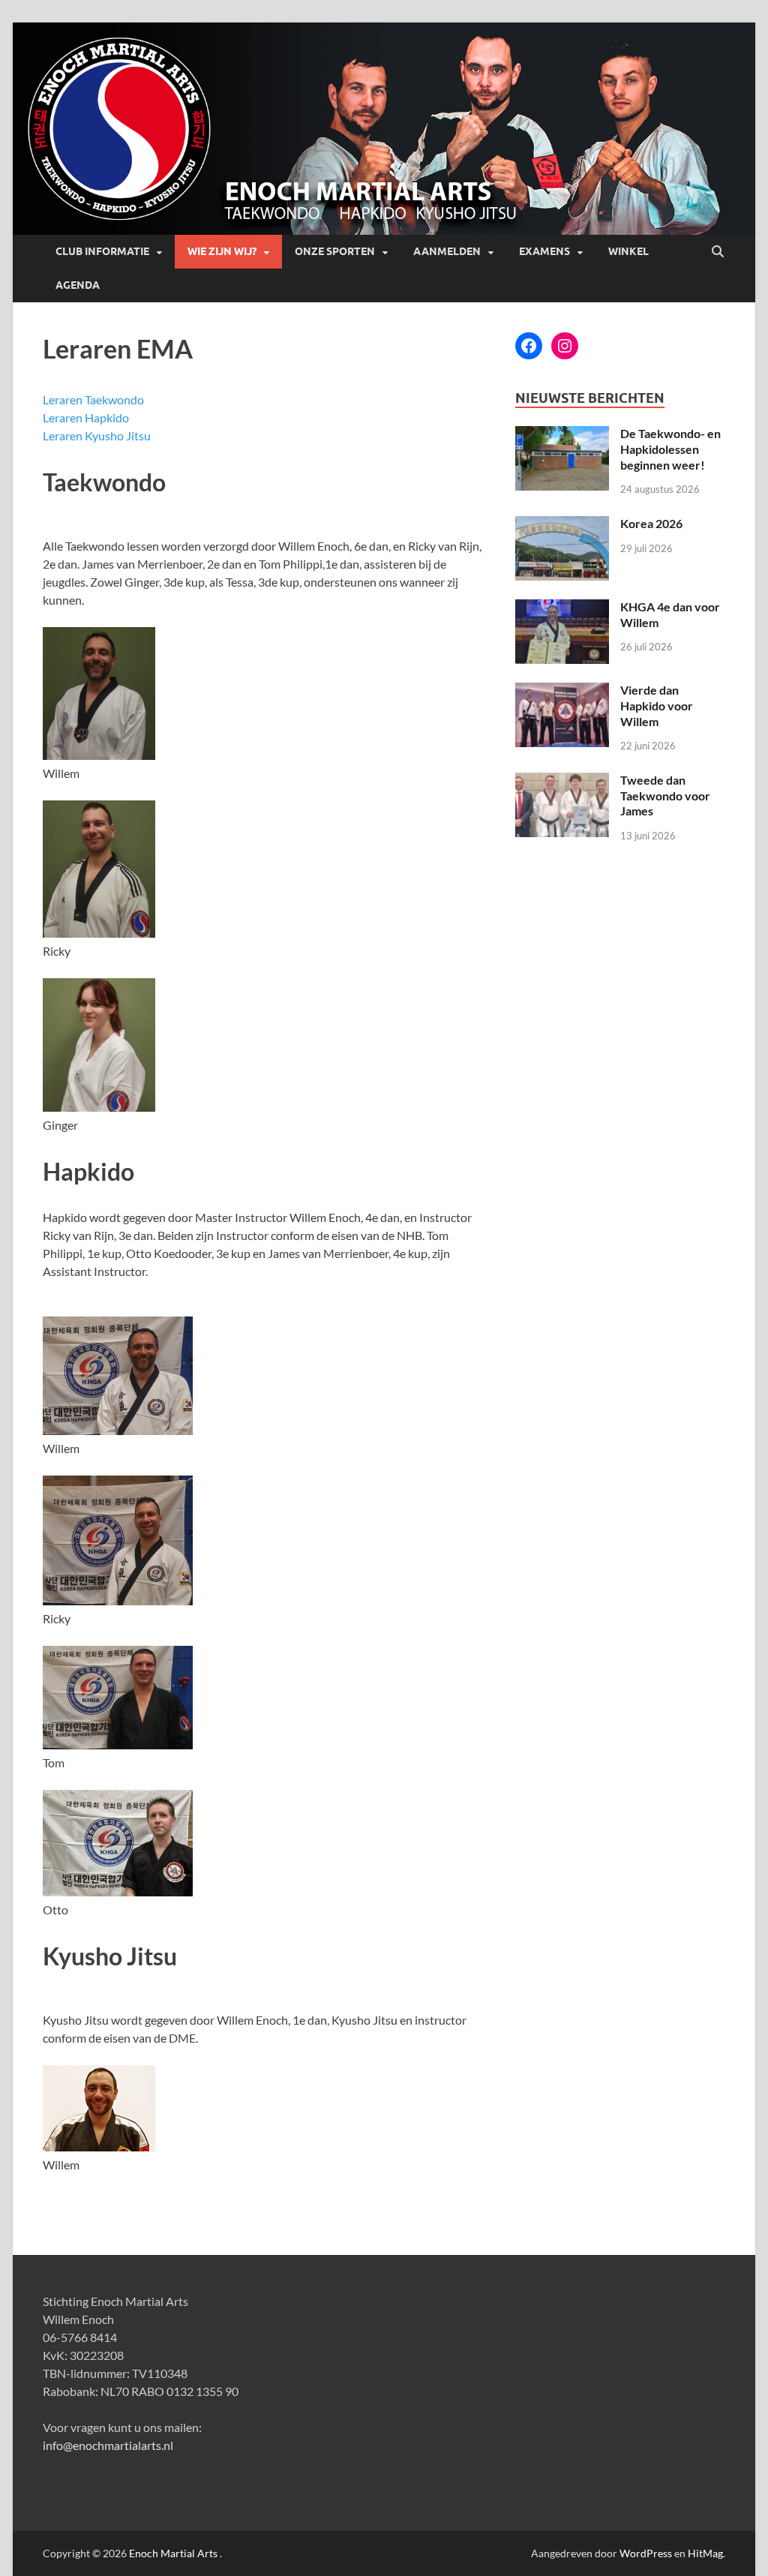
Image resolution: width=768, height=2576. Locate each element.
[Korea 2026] (562, 525)
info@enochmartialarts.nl (108, 2445)
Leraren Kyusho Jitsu (97, 435)
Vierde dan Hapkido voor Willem (657, 706)
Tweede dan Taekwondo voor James (665, 796)
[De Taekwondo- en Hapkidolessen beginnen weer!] (562, 435)
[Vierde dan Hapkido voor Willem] (562, 691)
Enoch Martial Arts (173, 2553)
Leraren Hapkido (86, 417)
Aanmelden (447, 251)
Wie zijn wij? (222, 251)
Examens (544, 251)
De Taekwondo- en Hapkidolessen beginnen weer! (670, 449)
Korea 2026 (651, 523)
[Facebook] (529, 346)
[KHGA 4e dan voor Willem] (562, 608)
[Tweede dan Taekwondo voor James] (562, 781)
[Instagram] (565, 346)
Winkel (628, 251)
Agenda (78, 285)
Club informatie (102, 251)
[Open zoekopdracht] (718, 252)
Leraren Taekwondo (93, 399)
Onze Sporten (335, 251)
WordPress (646, 2553)
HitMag (705, 2553)
